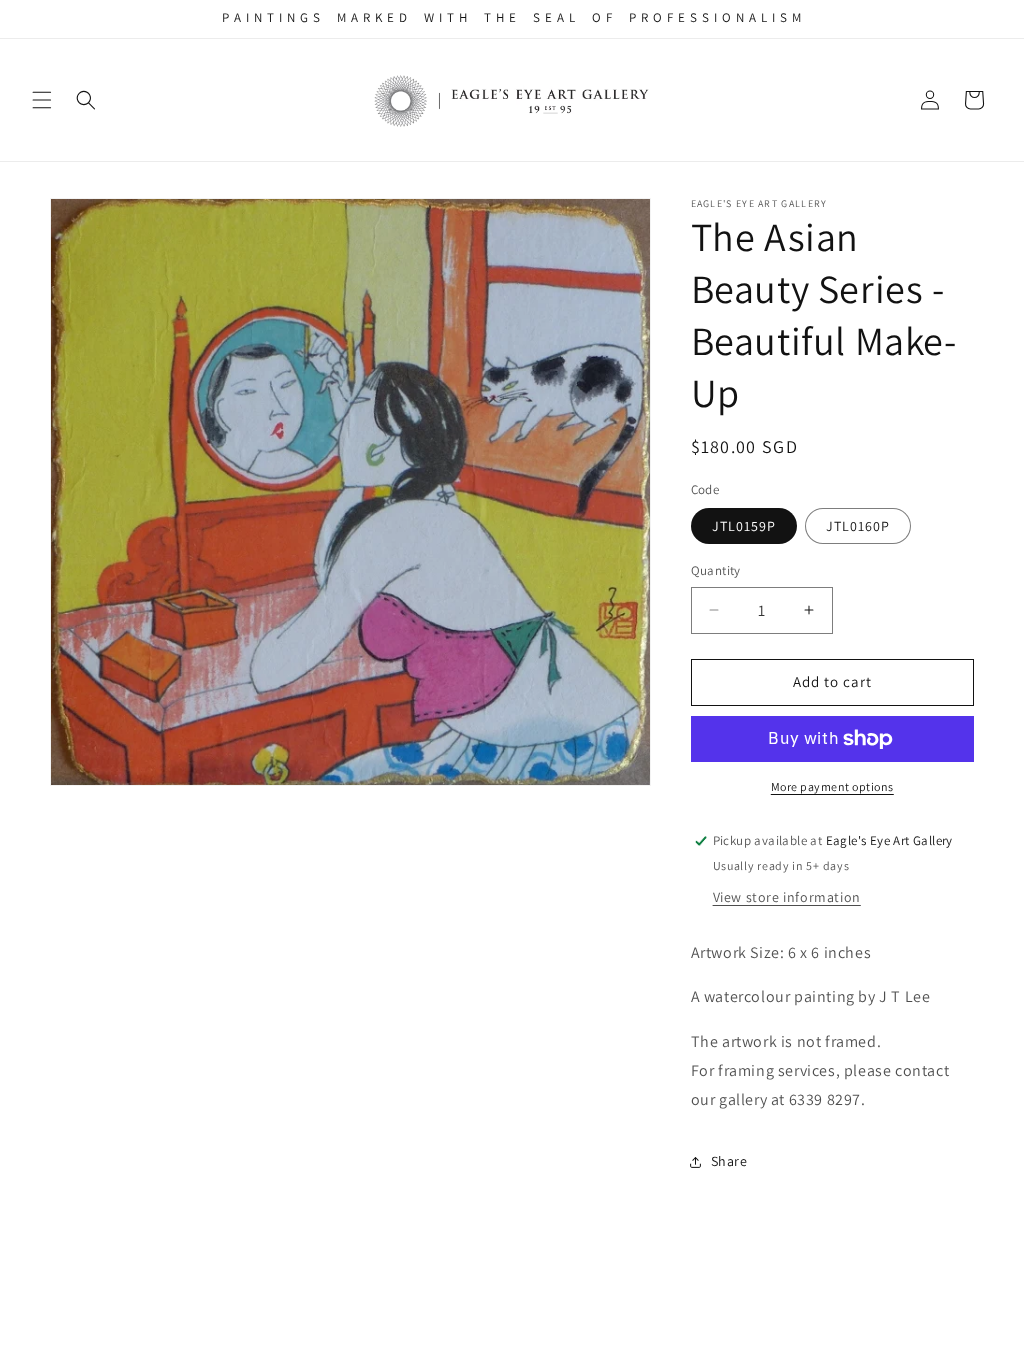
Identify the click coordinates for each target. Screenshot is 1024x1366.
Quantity (716, 570)
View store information (787, 897)
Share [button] (729, 1161)
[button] (42, 100)
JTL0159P (744, 526)
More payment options (832, 786)
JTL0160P (858, 526)
